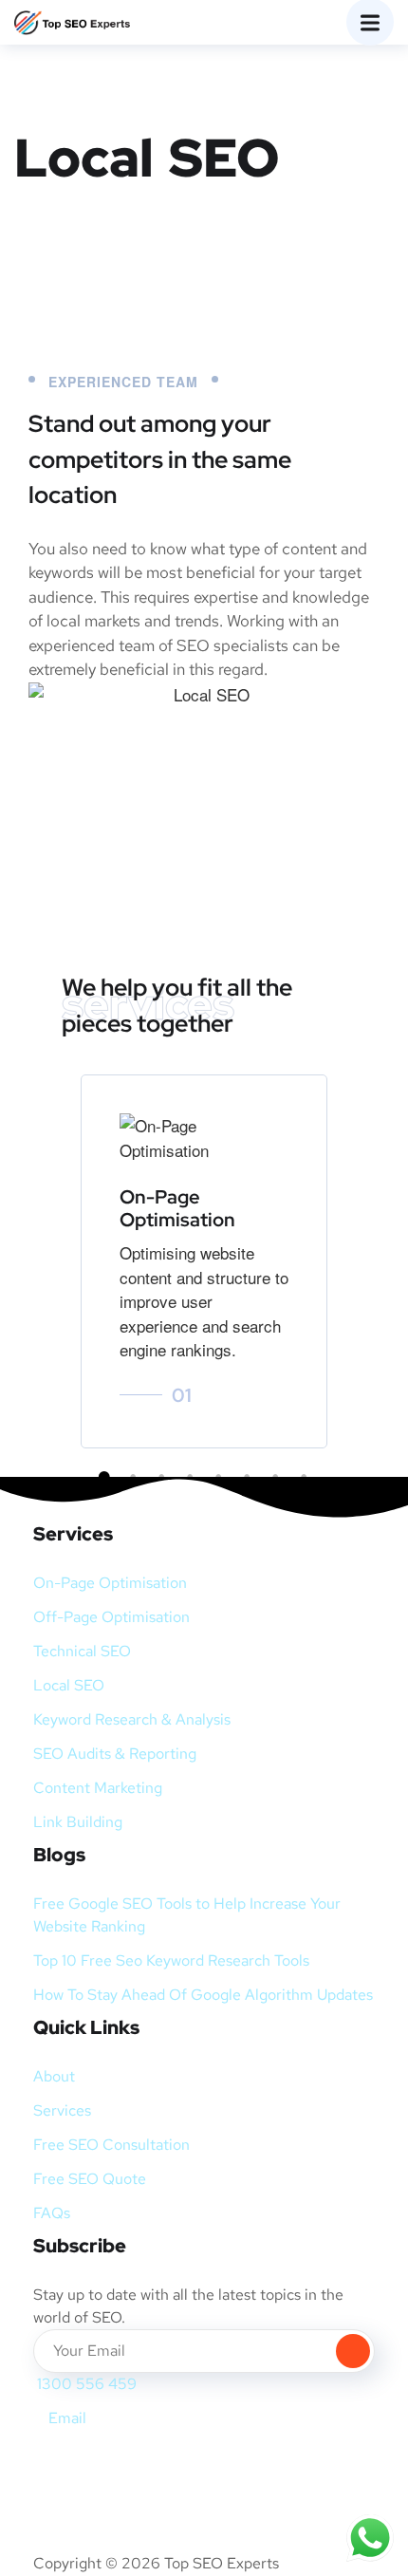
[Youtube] (158, 2465)
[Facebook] (57, 2465)
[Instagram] (107, 2465)
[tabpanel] (204, 1261)
